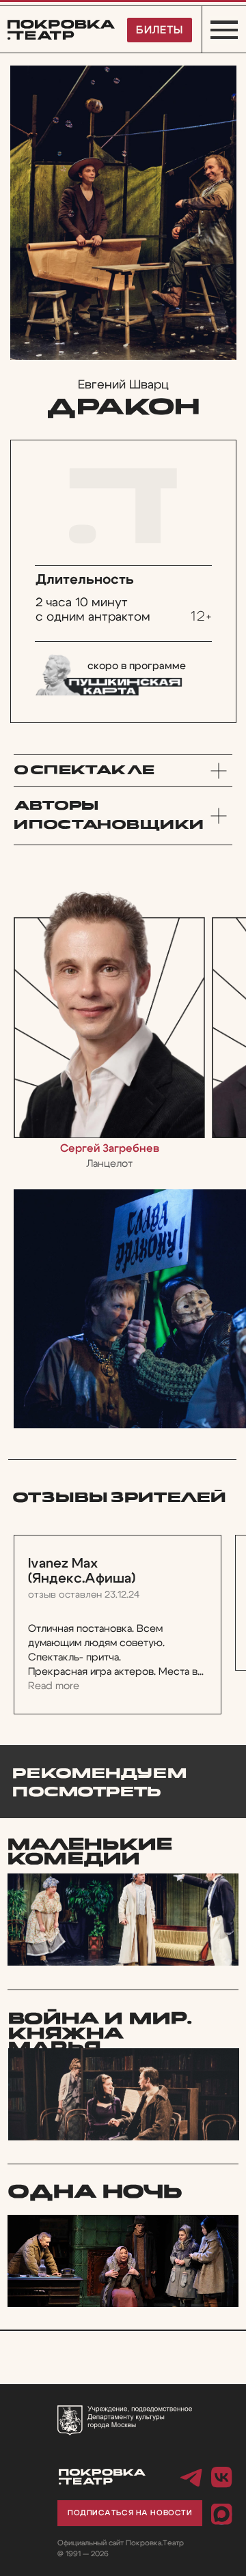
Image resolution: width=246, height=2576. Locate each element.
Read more (54, 1686)
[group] (109, 1028)
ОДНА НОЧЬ (95, 2192)
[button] (130, 2513)
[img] (123, 2261)
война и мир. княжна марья (100, 2034)
